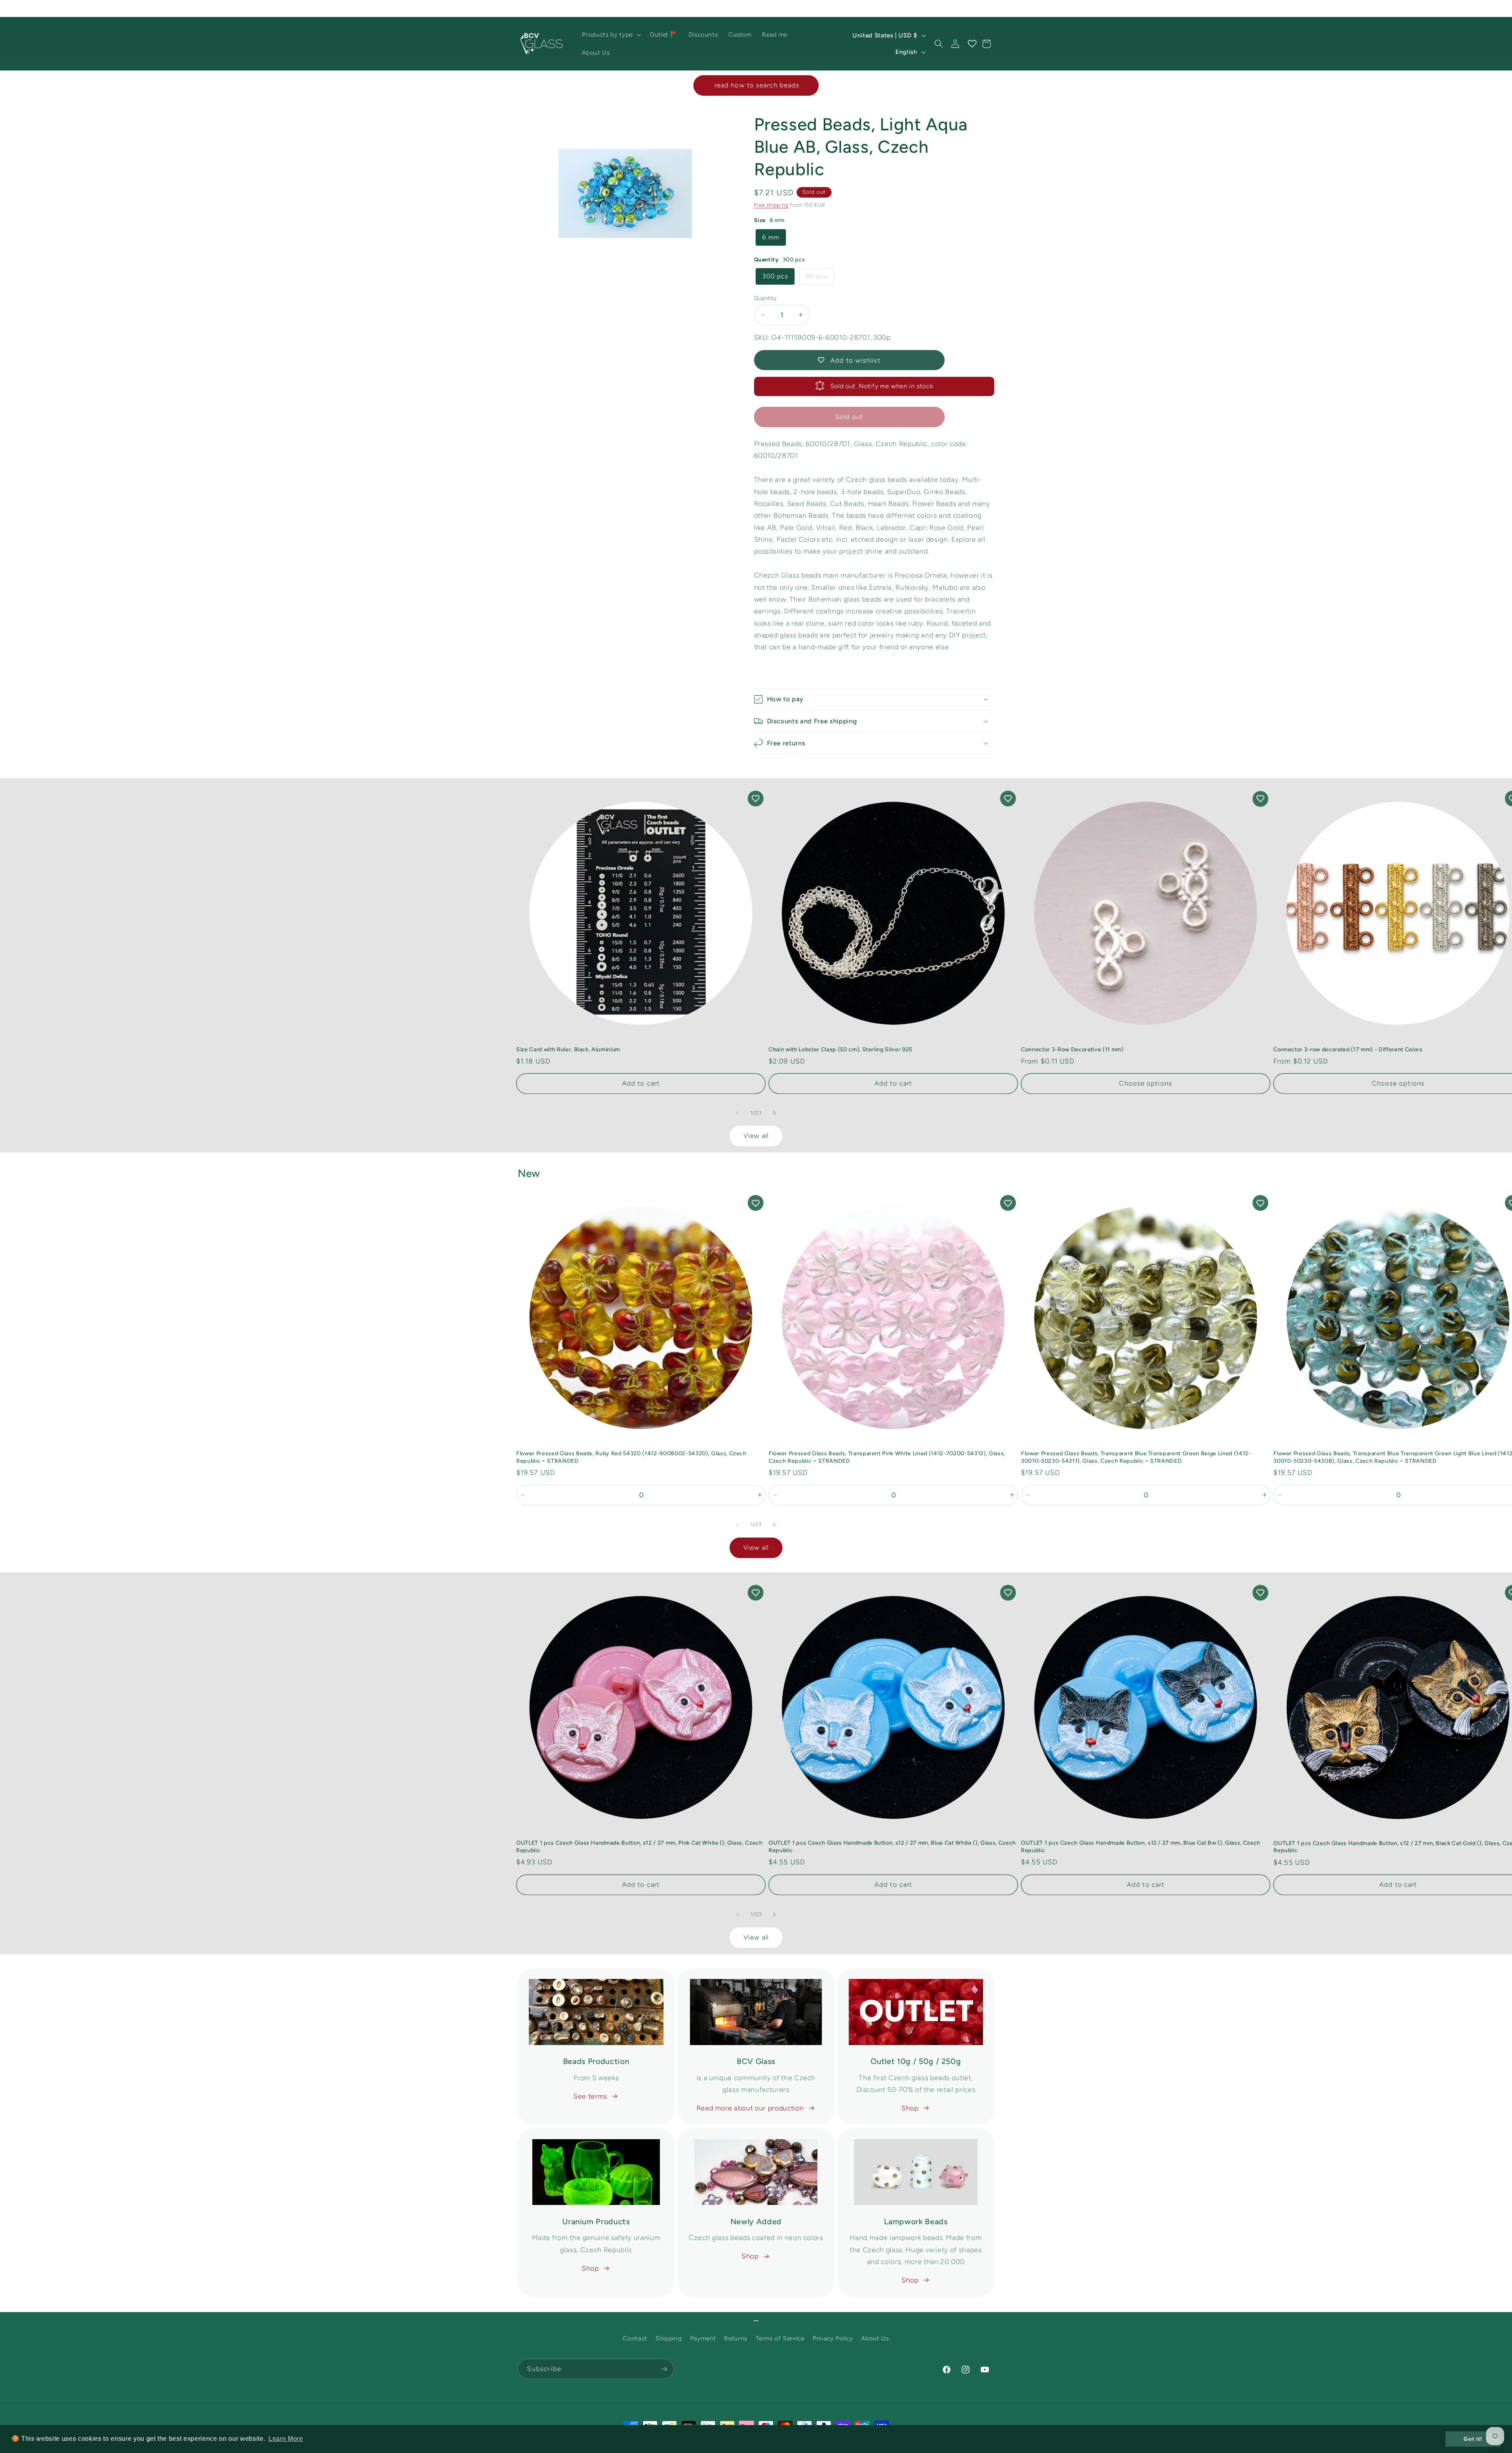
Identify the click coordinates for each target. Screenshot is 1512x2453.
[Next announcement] (992, 8)
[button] (611, 35)
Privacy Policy (833, 2338)
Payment (703, 2338)
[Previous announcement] (520, 8)
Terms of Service (780, 2338)
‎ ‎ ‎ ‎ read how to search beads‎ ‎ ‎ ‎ (756, 85)
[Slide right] (774, 1113)
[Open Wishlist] (972, 44)
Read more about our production (750, 2108)
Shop (910, 2108)
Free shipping (771, 205)
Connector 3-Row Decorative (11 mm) (1072, 1049)
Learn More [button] (286, 2439)
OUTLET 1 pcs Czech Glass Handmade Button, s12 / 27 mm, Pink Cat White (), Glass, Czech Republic (639, 1846)
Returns (736, 2338)
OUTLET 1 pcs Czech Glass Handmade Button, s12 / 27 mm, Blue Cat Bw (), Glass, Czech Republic (1141, 1846)
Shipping (669, 2338)
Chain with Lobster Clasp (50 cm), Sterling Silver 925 (840, 1049)
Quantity (765, 298)
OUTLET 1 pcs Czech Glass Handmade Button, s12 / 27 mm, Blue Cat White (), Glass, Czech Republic (892, 1846)
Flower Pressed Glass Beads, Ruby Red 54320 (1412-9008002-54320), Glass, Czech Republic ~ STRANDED (631, 1457)
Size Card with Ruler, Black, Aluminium (568, 1049)
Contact (635, 2338)
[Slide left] (738, 1113)
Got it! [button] (1473, 2439)
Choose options (1145, 1083)
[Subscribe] (664, 2369)
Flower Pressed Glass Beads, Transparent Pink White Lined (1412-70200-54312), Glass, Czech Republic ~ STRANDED (887, 1457)
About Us (875, 2338)
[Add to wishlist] (756, 799)
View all (756, 1136)
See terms (590, 2096)
